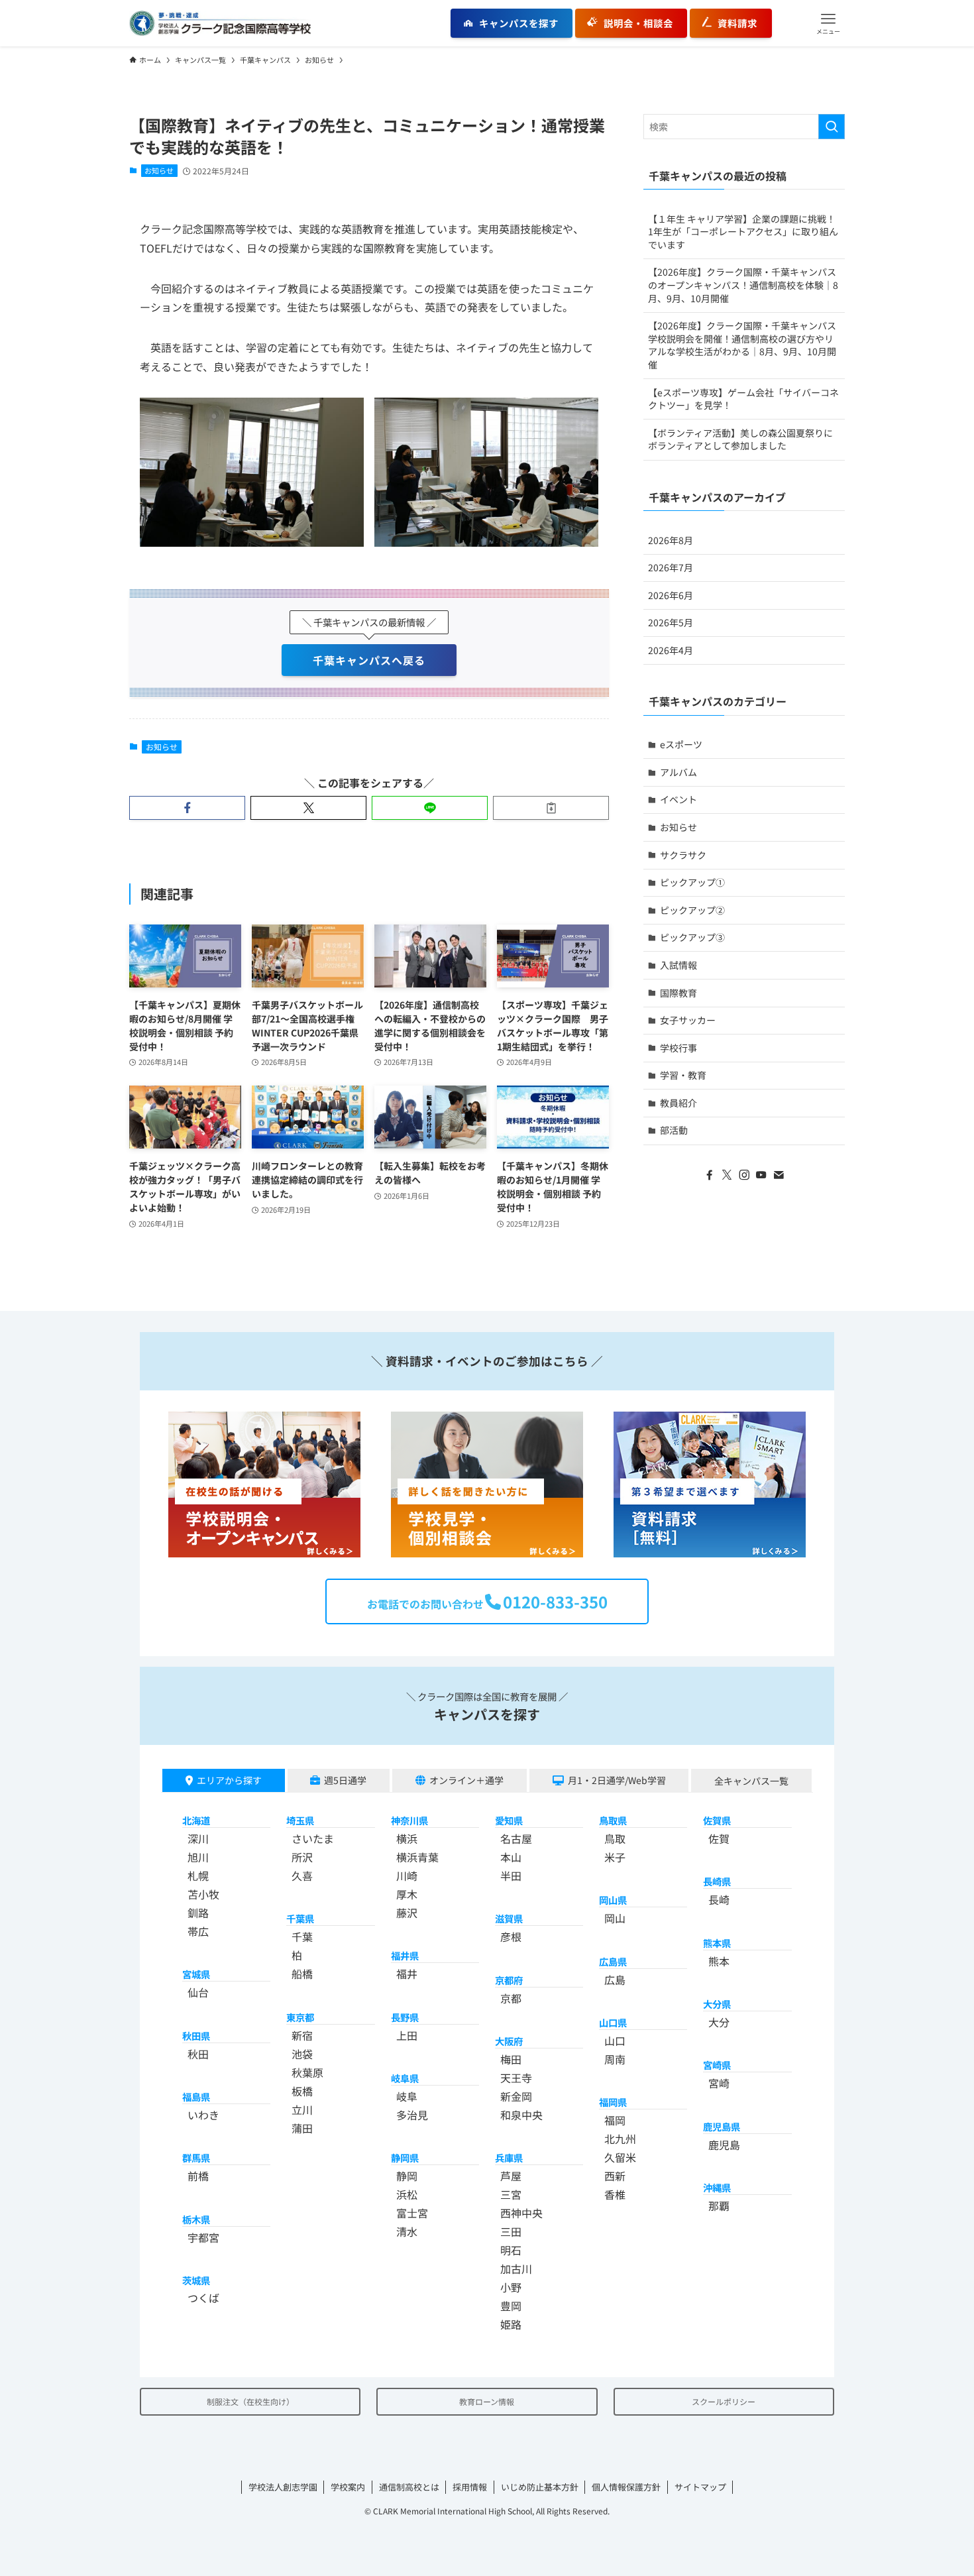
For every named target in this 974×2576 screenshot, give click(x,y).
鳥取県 (613, 1820)
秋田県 (196, 2036)
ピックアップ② (692, 910)
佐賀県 (717, 1820)
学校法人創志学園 (283, 2487)
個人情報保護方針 (626, 2487)
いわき (203, 2115)
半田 (511, 1876)
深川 (198, 1838)
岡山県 (613, 1900)
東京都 (300, 2017)
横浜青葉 (417, 1857)
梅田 (511, 2059)
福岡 (615, 2120)
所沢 (302, 1857)
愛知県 (509, 1820)
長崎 (719, 1899)
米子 (615, 1857)
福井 (407, 1974)
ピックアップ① (692, 882)
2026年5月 (671, 622)
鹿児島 (724, 2145)
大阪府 (509, 2041)
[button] (828, 23)
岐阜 (407, 2096)
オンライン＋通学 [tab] (466, 1780)
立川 (302, 2109)
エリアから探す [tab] (229, 1780)
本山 (511, 1857)
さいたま (313, 1838)
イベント (678, 799)
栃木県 (196, 2219)
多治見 (412, 2115)
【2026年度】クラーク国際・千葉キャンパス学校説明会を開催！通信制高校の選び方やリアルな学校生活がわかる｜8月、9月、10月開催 (742, 345)
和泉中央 (521, 2115)
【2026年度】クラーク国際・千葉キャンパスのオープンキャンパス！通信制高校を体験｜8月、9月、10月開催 (743, 285)
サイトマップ (700, 2487)
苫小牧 (203, 1894)
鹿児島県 (722, 2126)
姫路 (511, 2324)
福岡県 (613, 2102)
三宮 (511, 2194)
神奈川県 (409, 1820)
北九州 (620, 2139)
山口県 (613, 2022)
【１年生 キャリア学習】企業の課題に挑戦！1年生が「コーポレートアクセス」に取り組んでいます (743, 232)
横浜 (407, 1838)
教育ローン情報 (487, 2401)
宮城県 (196, 1974)
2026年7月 (671, 567)
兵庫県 (509, 2157)
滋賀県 (509, 1918)
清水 (407, 2231)
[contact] (779, 1175)
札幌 (198, 1876)
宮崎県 (717, 2065)
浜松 (407, 2194)
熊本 (719, 1961)
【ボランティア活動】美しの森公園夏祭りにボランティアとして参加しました (740, 439)
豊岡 (511, 2306)
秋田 (198, 2054)
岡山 (615, 1918)
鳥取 (615, 1838)
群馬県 (196, 2157)
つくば (203, 2298)
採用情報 (470, 2487)
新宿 (302, 2035)
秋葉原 (307, 2072)
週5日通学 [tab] (345, 1780)
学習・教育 (683, 1075)
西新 (615, 2176)
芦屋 (511, 2176)
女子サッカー (688, 1020)
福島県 (196, 2097)
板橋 (302, 2091)
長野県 (405, 2017)
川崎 (407, 1876)
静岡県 (405, 2157)
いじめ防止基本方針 (540, 2487)
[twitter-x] (727, 1175)
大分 (719, 2022)
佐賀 (719, 1838)
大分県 (717, 2004)
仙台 (198, 1992)
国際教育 (678, 993)
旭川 (198, 1857)
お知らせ (159, 170)
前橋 (198, 2176)
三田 (511, 2231)
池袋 (302, 2054)
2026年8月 (671, 540)
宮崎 (719, 2083)
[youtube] (761, 1175)
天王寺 (516, 2078)
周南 (615, 2059)
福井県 (405, 1955)
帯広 (198, 1931)
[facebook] (710, 1175)
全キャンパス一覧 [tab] (751, 1781)
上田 (407, 2035)
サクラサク (683, 855)
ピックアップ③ (692, 937)
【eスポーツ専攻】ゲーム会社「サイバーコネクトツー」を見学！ (743, 399)
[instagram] (744, 1175)
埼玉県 (300, 1820)
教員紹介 (678, 1103)
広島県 (613, 1961)
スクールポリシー (724, 2401)
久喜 (302, 1876)
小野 (511, 2287)
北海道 (196, 1820)
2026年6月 (671, 595)
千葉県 (300, 1918)
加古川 (516, 2268)
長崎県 (717, 1881)
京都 (511, 1998)
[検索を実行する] (832, 127)
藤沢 (407, 1913)
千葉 (302, 1936)
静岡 (407, 2176)
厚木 (407, 1894)
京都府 (509, 1980)
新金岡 (516, 2096)
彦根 (511, 1936)
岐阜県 (405, 2078)
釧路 (198, 1913)
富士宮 (412, 2213)
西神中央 (521, 2213)
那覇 (719, 2206)
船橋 (302, 1974)
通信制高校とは (409, 2487)
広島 (615, 1980)
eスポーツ (681, 744)
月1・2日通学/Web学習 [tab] (617, 1780)
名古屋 (516, 1838)
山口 (615, 2041)
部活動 (674, 1130)
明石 (511, 2250)
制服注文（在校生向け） (250, 2401)
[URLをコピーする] (551, 808)
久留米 (620, 2157)
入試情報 (678, 965)
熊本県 (717, 1943)
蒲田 (302, 2128)
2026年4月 (671, 650)
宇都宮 (203, 2237)
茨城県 (196, 2280)
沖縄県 (717, 2187)
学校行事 (678, 1048)
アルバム (678, 772)
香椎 (615, 2194)
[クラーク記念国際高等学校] (220, 23)
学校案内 (348, 2487)
